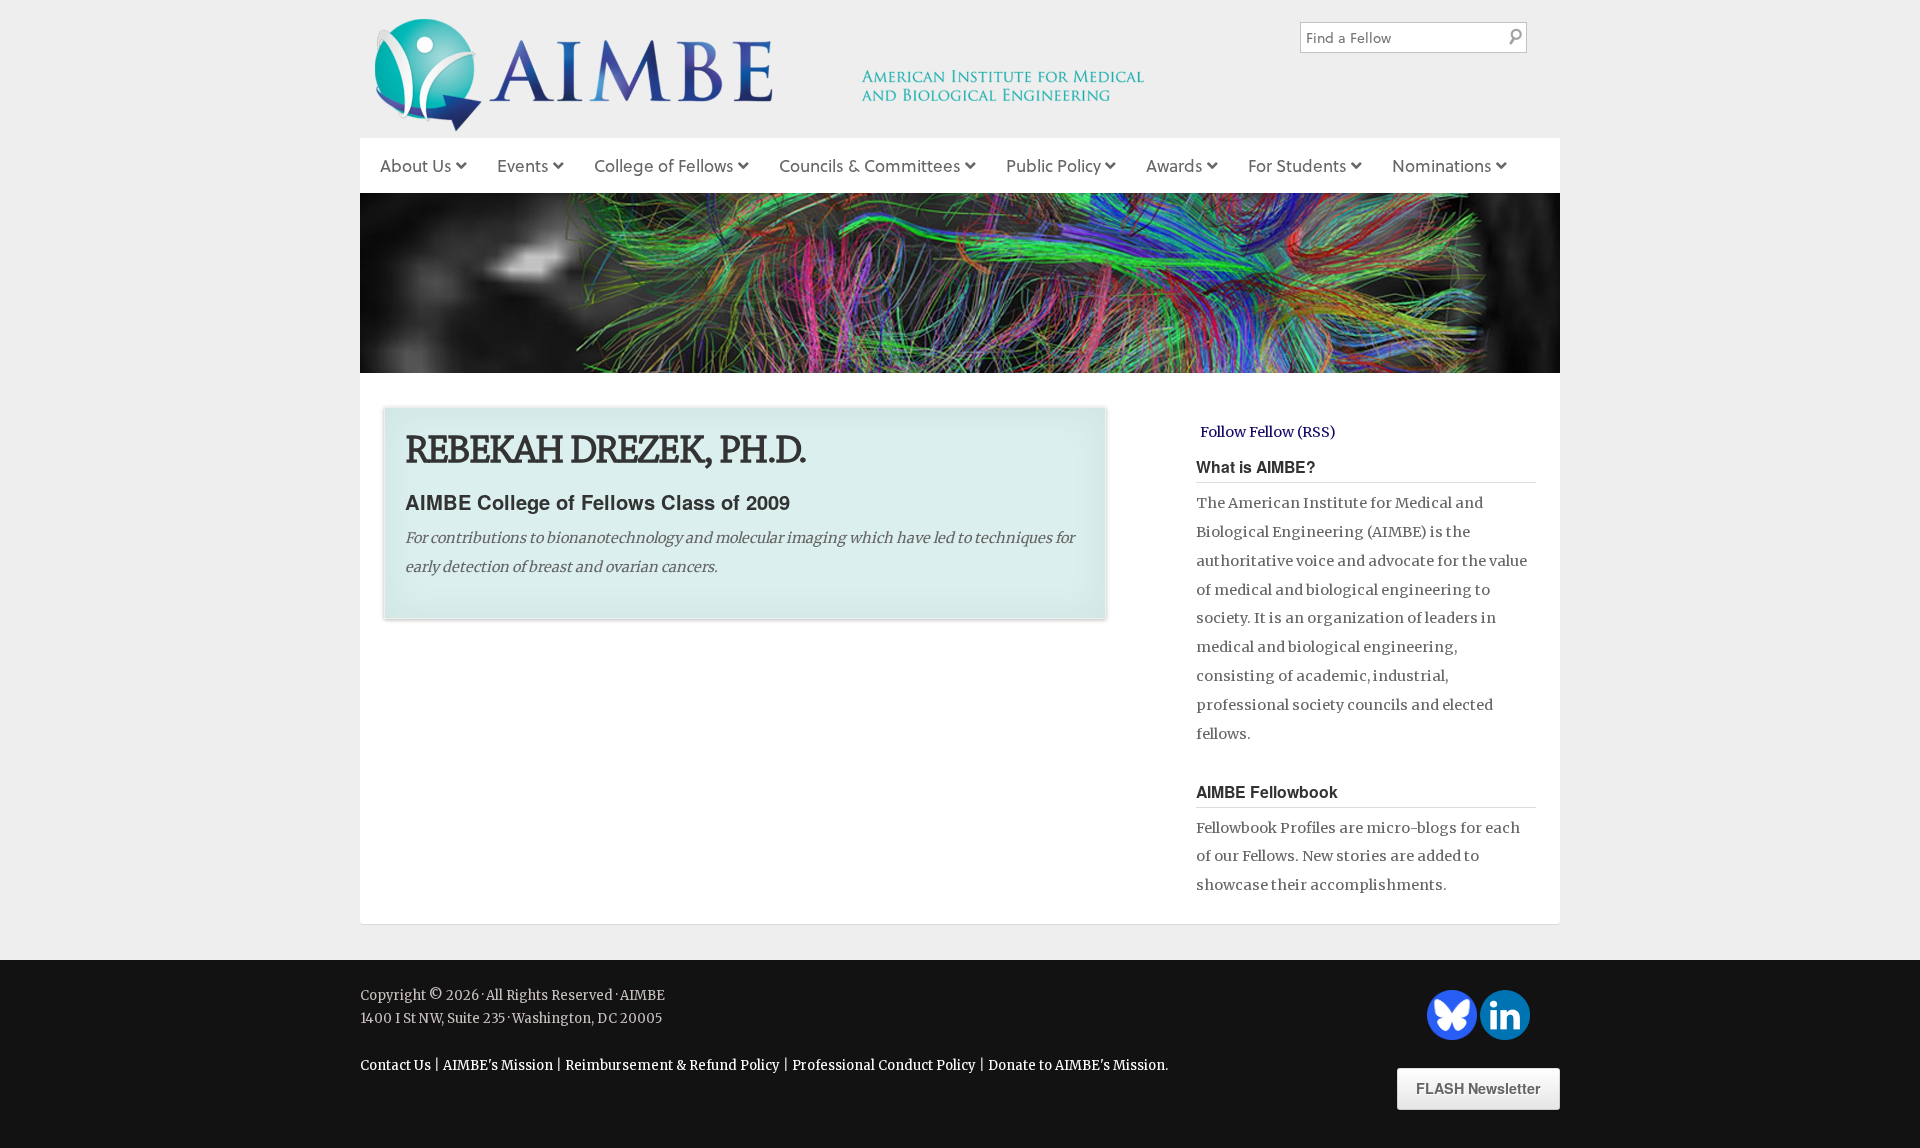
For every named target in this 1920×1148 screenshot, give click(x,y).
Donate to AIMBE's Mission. (1078, 1065)
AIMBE (803, 69)
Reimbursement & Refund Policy (672, 1065)
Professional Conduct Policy (884, 1065)
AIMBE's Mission (498, 1065)
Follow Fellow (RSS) (1268, 432)
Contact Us (395, 1065)
